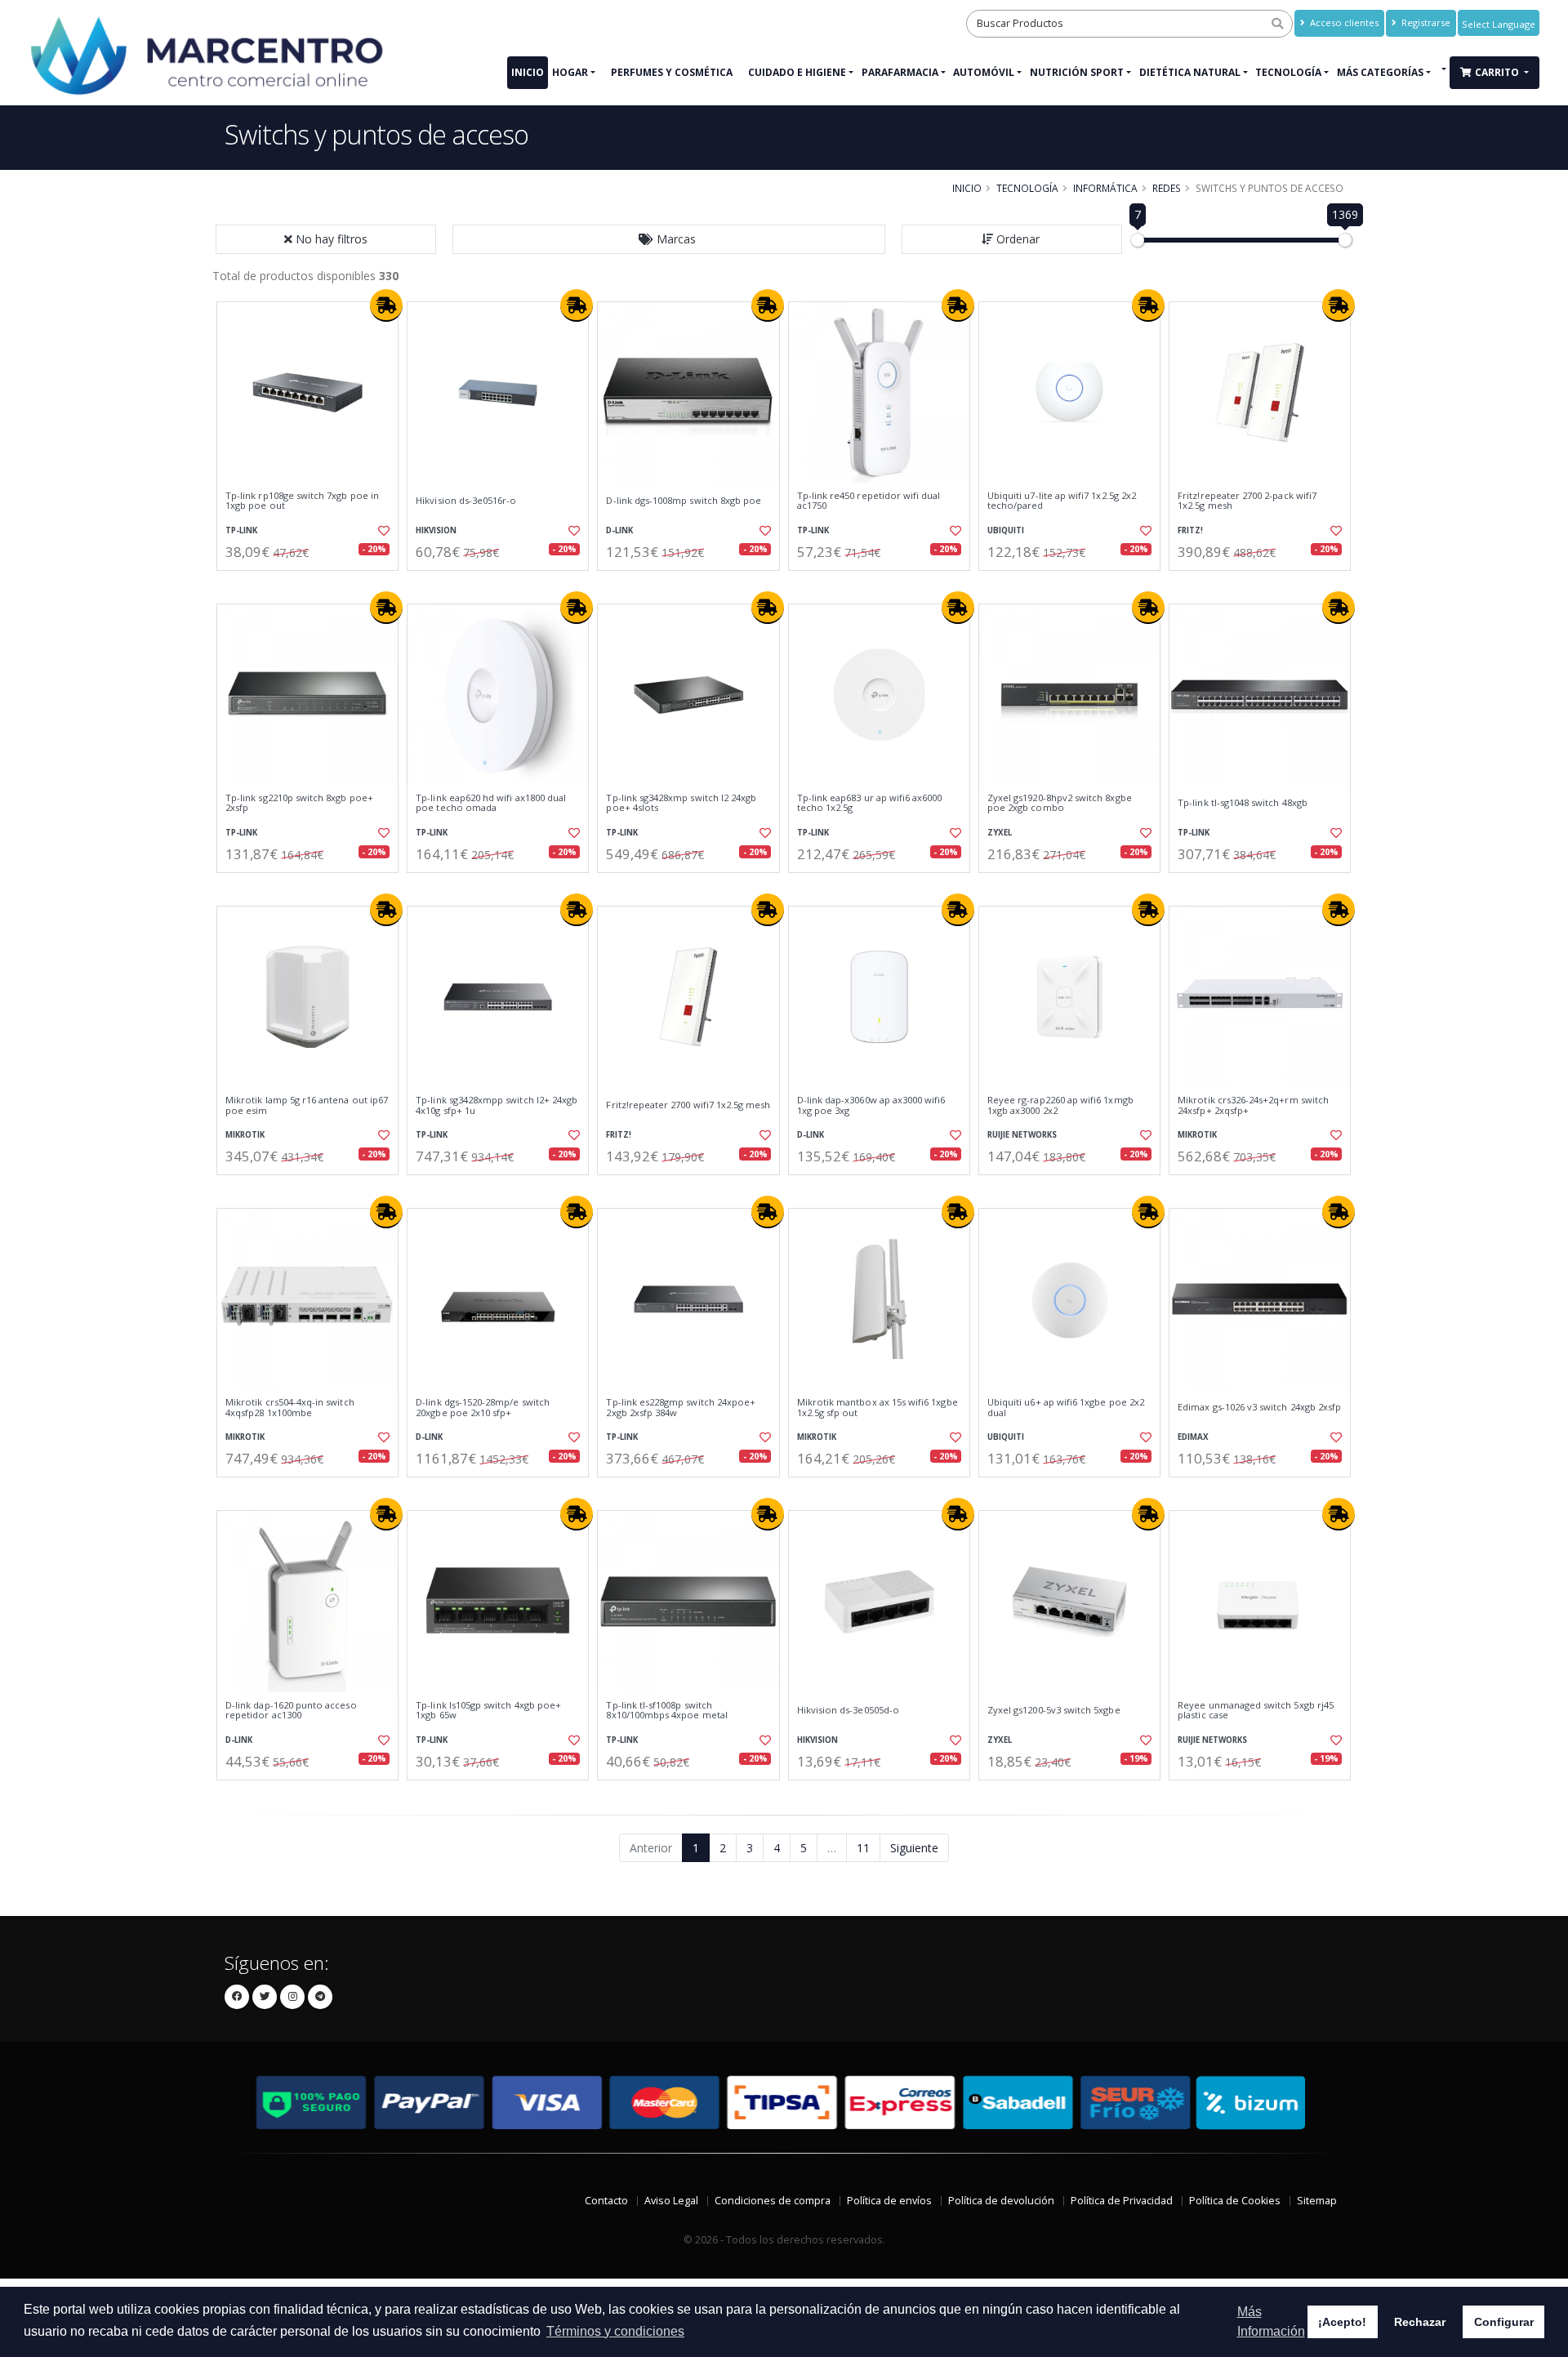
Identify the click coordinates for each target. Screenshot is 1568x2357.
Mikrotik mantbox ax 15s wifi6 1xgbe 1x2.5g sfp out (878, 1408)
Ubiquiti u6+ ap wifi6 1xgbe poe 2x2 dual (1066, 1408)
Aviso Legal (671, 2201)
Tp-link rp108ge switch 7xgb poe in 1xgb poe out (302, 501)
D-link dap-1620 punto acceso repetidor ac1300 (291, 1711)
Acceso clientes (1343, 22)
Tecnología (1288, 72)
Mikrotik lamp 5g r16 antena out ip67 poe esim (307, 1105)
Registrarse (1425, 22)
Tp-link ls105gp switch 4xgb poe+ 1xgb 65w (488, 1711)
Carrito (1498, 72)
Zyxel (1000, 833)
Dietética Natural (1190, 72)
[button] (669, 239)
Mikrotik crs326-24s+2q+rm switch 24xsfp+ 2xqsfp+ (1253, 1105)
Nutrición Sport (1077, 72)
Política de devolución (1001, 2201)
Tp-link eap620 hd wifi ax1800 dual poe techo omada (491, 803)
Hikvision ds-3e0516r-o (466, 501)
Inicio (528, 72)
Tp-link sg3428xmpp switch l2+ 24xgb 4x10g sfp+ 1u (497, 1105)
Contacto (606, 2201)
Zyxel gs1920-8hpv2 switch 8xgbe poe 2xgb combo (1060, 803)
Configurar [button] (1504, 2322)
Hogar (570, 72)
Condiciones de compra (773, 2201)
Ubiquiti (1006, 530)
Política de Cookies (1235, 2201)
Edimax (1193, 1437)
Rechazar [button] (1420, 2322)
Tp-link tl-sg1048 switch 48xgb (1243, 803)
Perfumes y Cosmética (672, 72)
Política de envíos (889, 2201)
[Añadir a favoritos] (382, 531)
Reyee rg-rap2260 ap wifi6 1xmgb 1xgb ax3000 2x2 (1060, 1105)
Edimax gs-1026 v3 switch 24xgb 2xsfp (1259, 1407)
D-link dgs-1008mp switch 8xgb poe (684, 501)
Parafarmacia (900, 72)
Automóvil (984, 72)
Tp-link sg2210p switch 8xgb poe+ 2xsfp (299, 803)
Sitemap (1317, 2201)
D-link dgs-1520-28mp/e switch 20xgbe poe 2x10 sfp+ (483, 1408)
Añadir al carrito (313, 584)
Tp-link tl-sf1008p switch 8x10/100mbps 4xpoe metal (666, 1711)
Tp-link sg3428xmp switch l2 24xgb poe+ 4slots (681, 803)
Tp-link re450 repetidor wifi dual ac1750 (869, 501)
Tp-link (241, 530)
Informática (1105, 188)
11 (863, 1848)
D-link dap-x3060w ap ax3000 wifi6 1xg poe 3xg (871, 1105)
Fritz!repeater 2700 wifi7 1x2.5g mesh (688, 1105)
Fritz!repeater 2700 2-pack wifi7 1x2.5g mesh (1247, 501)
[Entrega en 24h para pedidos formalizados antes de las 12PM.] (386, 305)
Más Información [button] (1271, 2321)
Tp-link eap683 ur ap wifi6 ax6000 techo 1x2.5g (870, 803)
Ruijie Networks (1022, 1135)
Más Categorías (1380, 72)
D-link (619, 530)
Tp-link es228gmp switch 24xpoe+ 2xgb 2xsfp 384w (681, 1408)
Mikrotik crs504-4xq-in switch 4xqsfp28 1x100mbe (290, 1408)
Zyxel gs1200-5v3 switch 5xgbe (1054, 1710)
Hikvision (436, 530)
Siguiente (914, 1848)
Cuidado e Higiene (797, 72)
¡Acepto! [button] (1342, 2322)
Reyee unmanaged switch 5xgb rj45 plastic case (1256, 1711)
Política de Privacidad (1122, 2201)
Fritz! (1190, 530)
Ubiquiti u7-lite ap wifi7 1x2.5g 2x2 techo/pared (1062, 501)
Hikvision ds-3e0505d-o (848, 1710)
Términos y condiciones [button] (615, 2331)
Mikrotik (245, 1135)
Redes (1167, 188)
